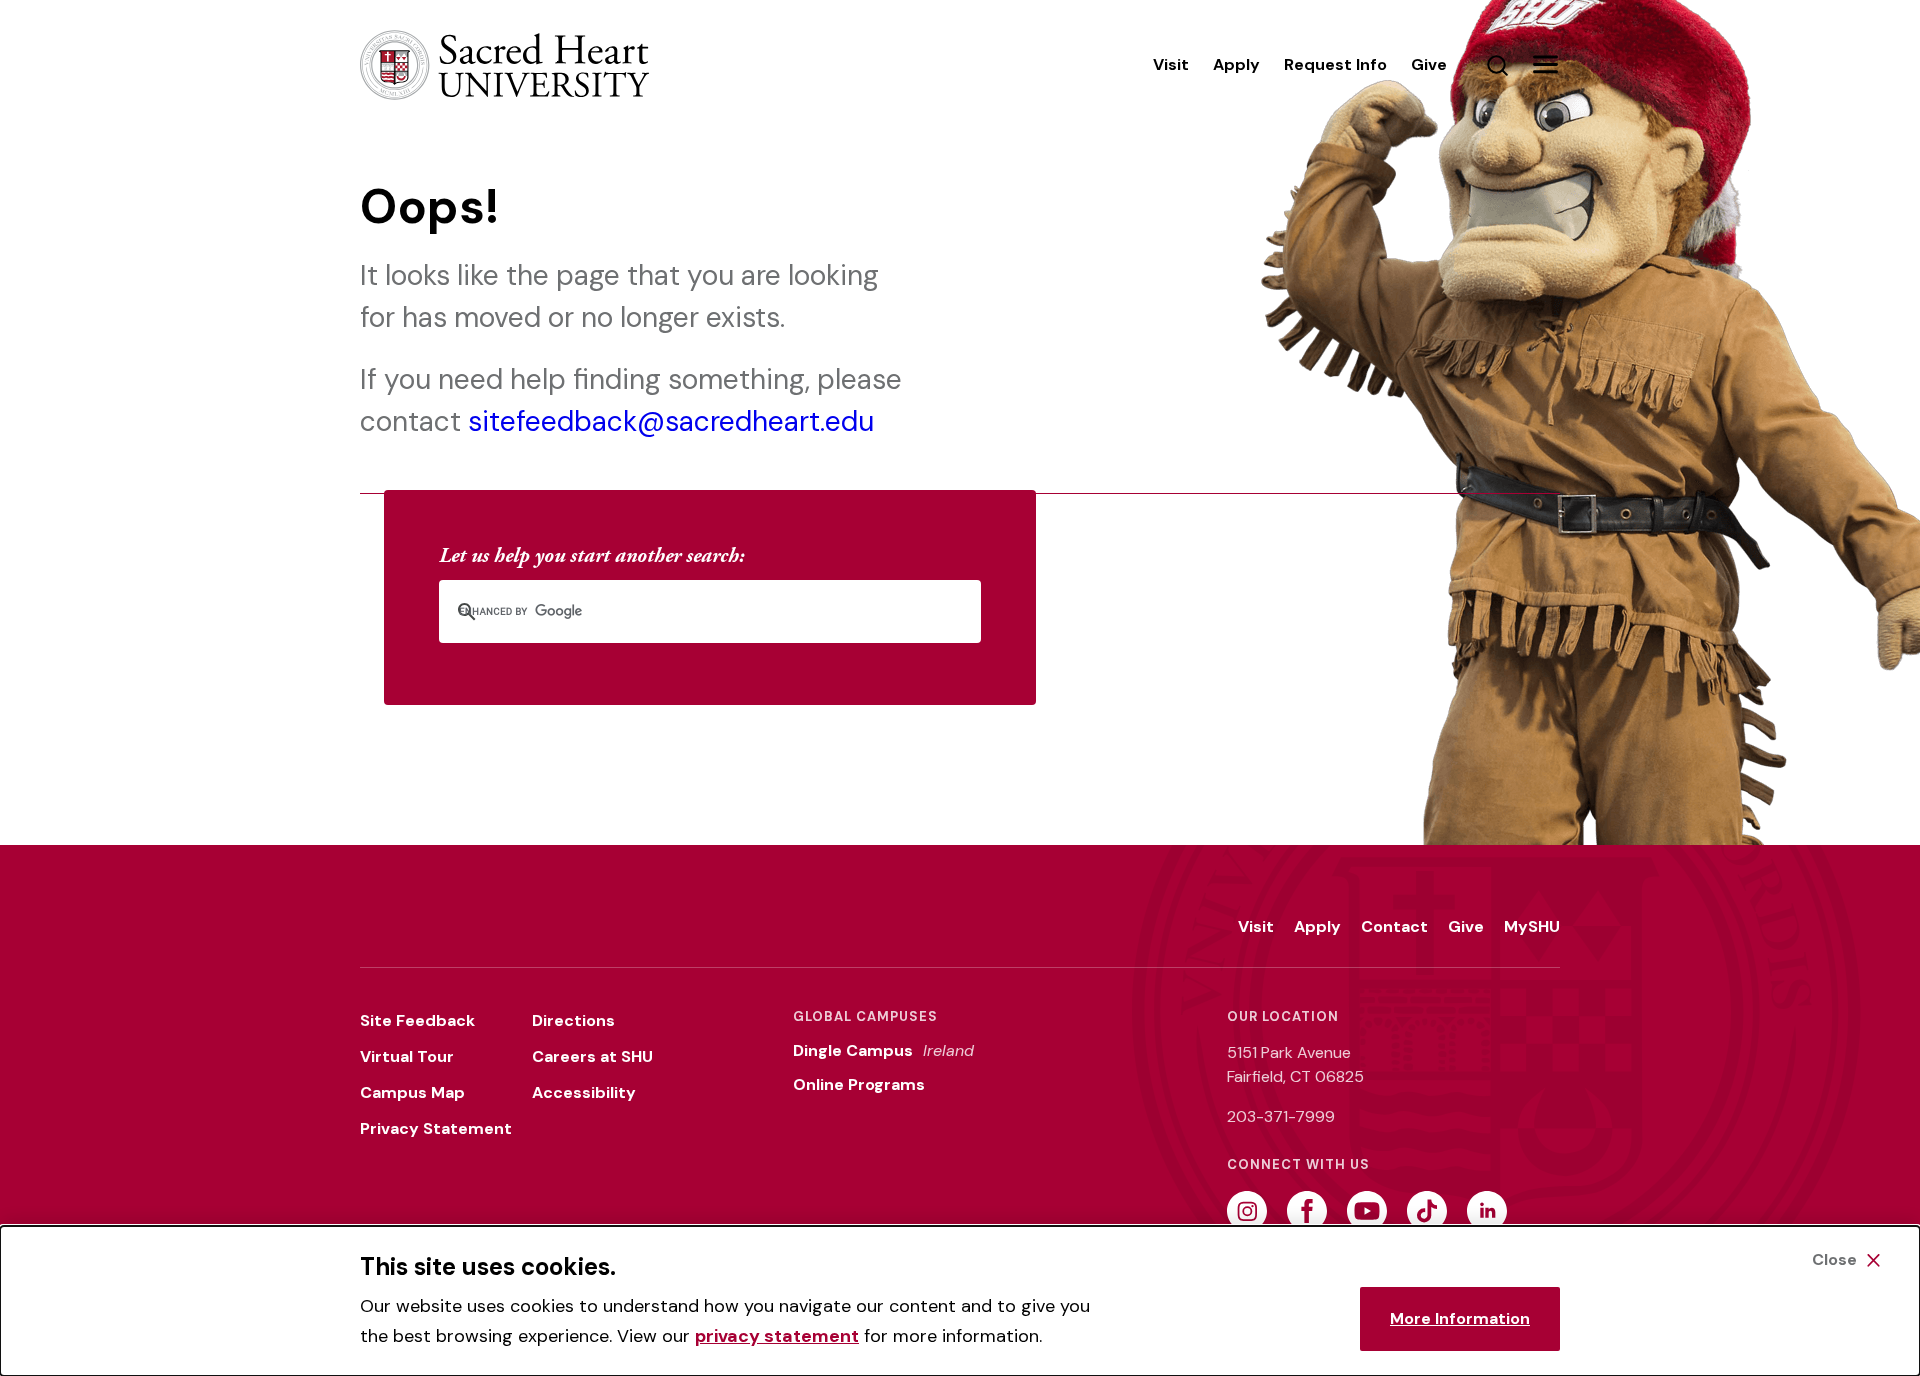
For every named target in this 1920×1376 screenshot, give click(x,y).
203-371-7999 (1281, 1116)
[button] (1545, 65)
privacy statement (777, 1336)
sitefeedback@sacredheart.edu (671, 421)
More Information (1460, 1318)
